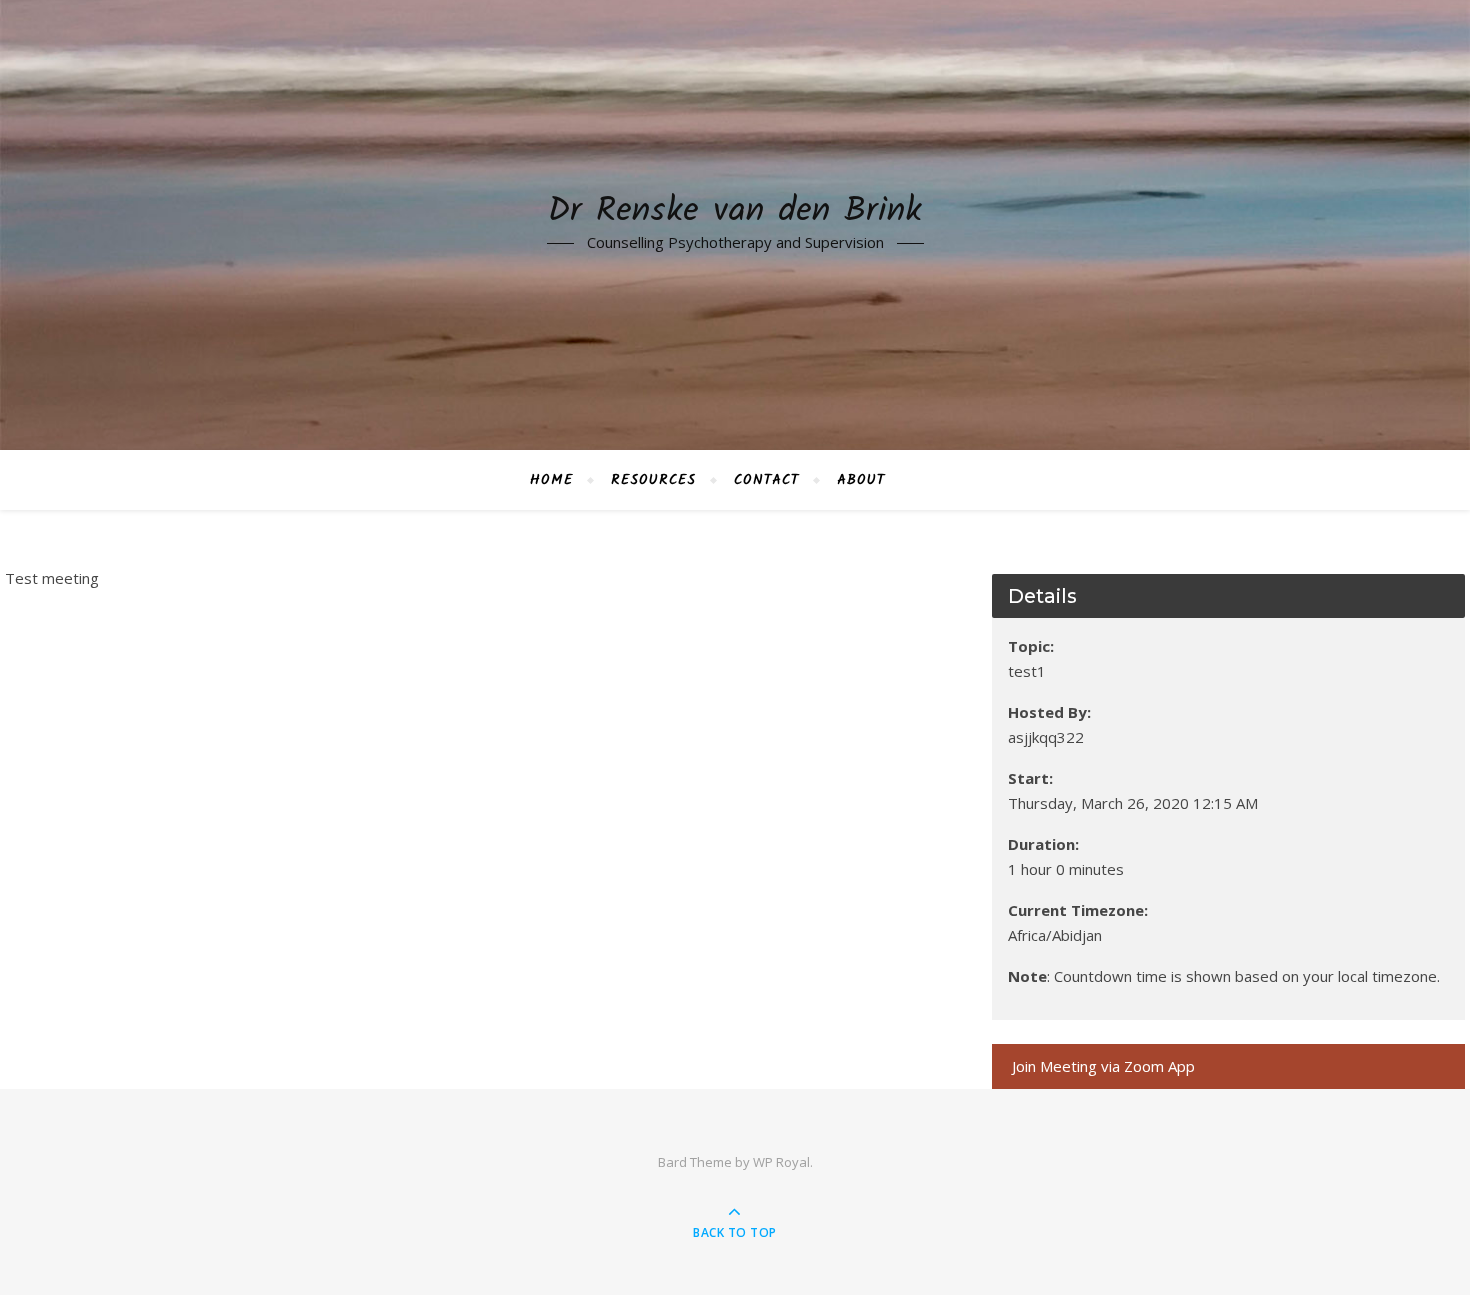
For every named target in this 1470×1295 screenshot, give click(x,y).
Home (551, 480)
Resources (653, 480)
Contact (766, 480)
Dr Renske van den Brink (735, 212)
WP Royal (781, 1162)
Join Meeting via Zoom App (1103, 1066)
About (861, 480)
